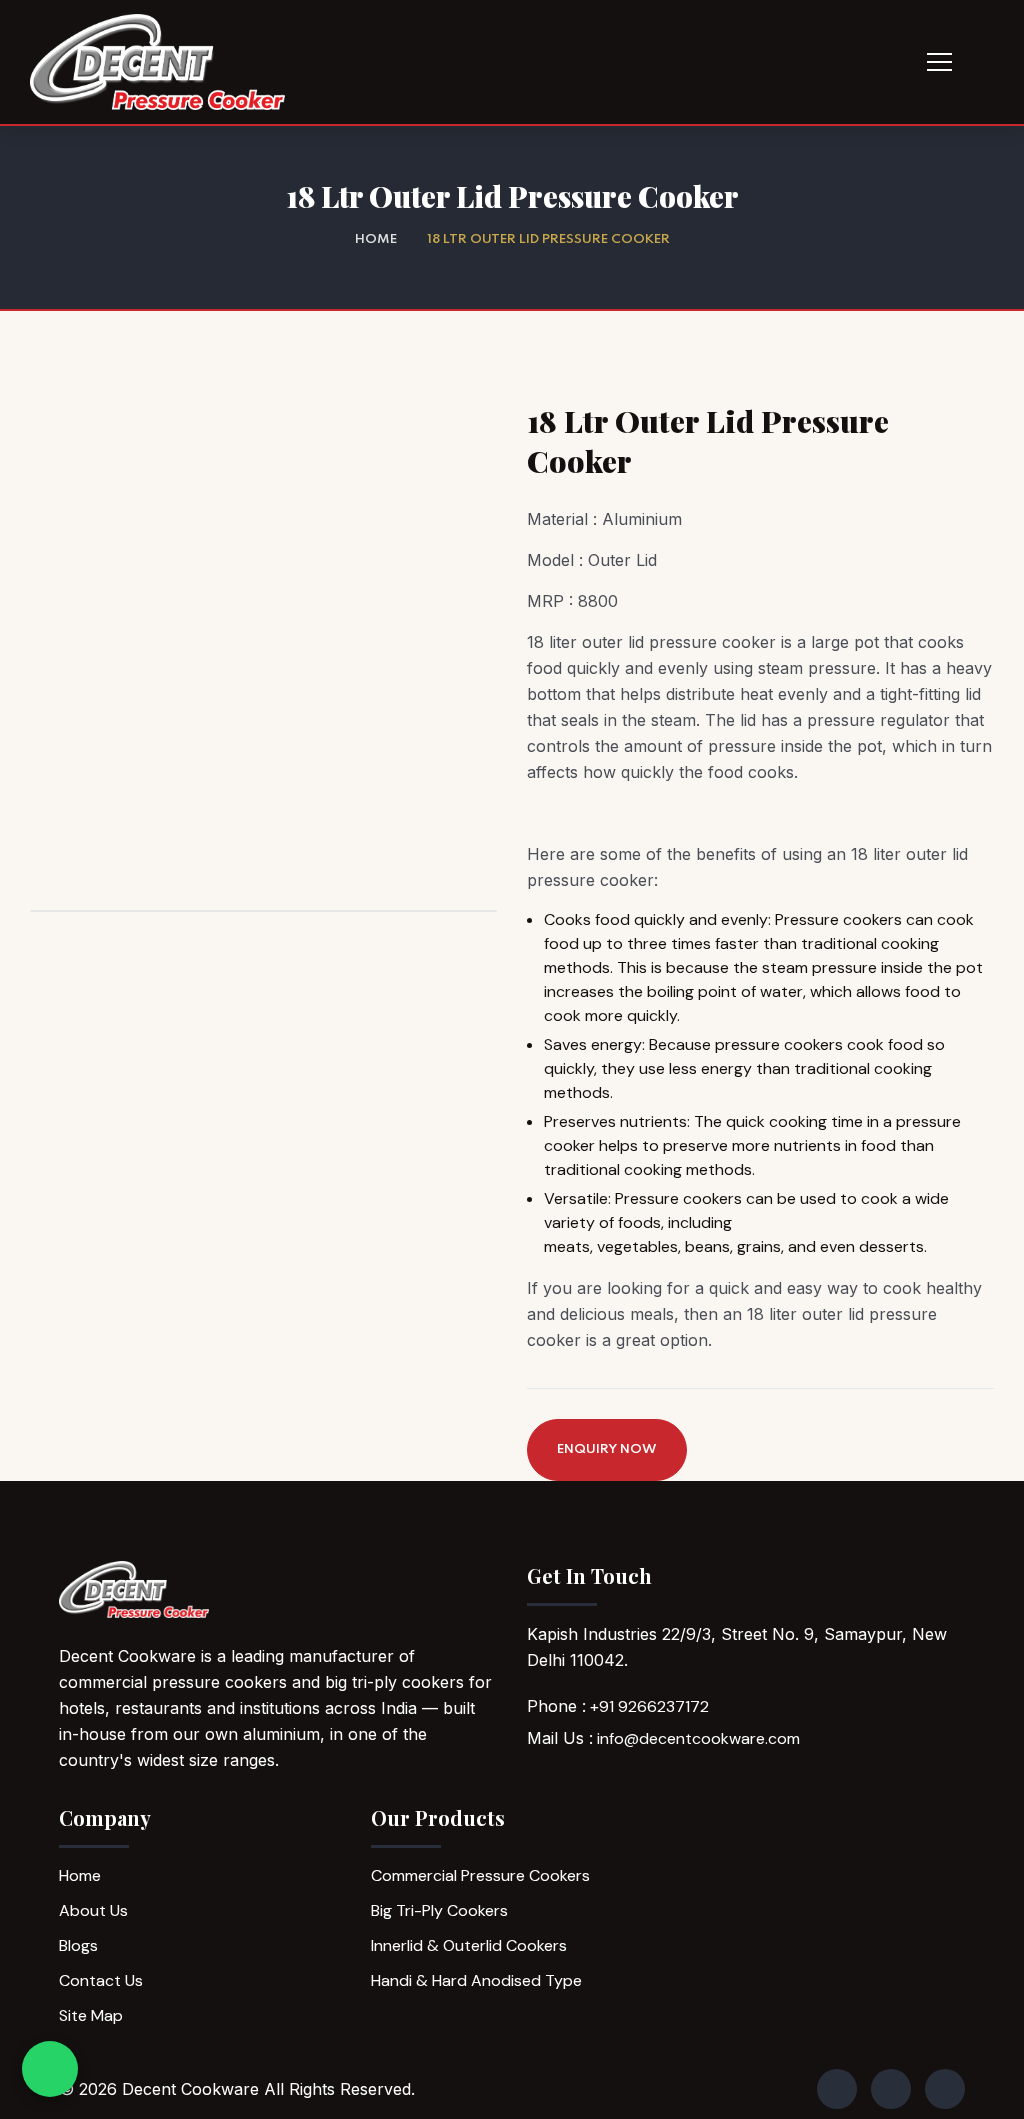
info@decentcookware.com (698, 1738)
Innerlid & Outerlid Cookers (469, 1945)
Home (376, 239)
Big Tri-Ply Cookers (439, 1910)
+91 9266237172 (649, 1706)
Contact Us (101, 1980)
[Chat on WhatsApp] (50, 2069)
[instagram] (891, 2089)
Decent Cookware (190, 2089)
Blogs (78, 1945)
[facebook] (837, 2089)
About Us (93, 1910)
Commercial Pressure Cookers (480, 1875)
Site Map (91, 2015)
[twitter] (945, 2089)
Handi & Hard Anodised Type (476, 1980)
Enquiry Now (607, 1449)
